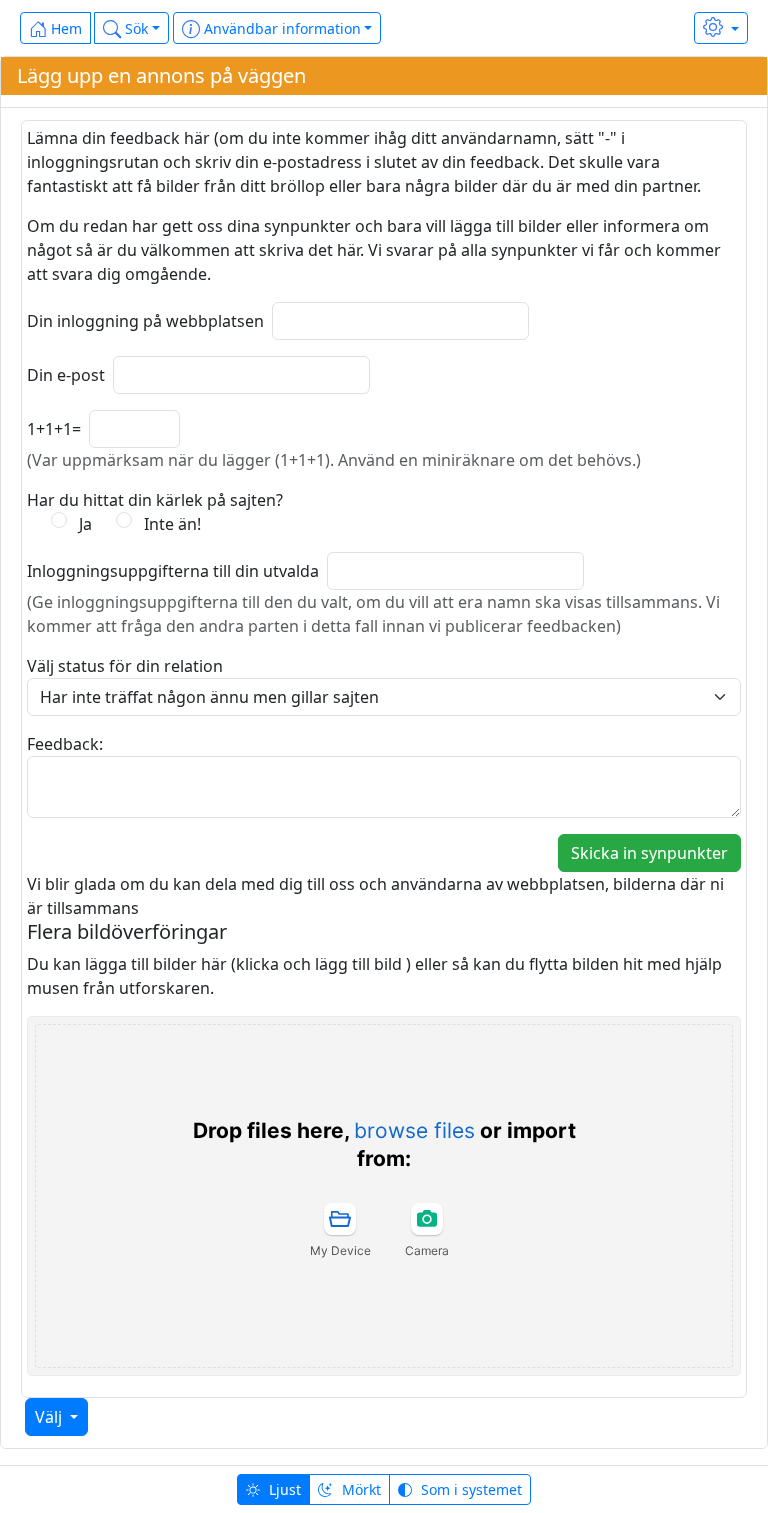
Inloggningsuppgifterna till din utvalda (173, 571)
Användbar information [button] (280, 28)
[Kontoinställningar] (721, 28)
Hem (64, 28)
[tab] (340, 1230)
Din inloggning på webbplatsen (145, 321)
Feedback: (65, 744)
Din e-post (66, 375)
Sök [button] (134, 28)
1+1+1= (54, 429)
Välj (52, 1417)
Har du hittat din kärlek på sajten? (155, 500)
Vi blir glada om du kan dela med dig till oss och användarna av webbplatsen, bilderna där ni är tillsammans (375, 896)
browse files (414, 1130)
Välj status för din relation (125, 666)
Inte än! (168, 524)
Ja (81, 524)
